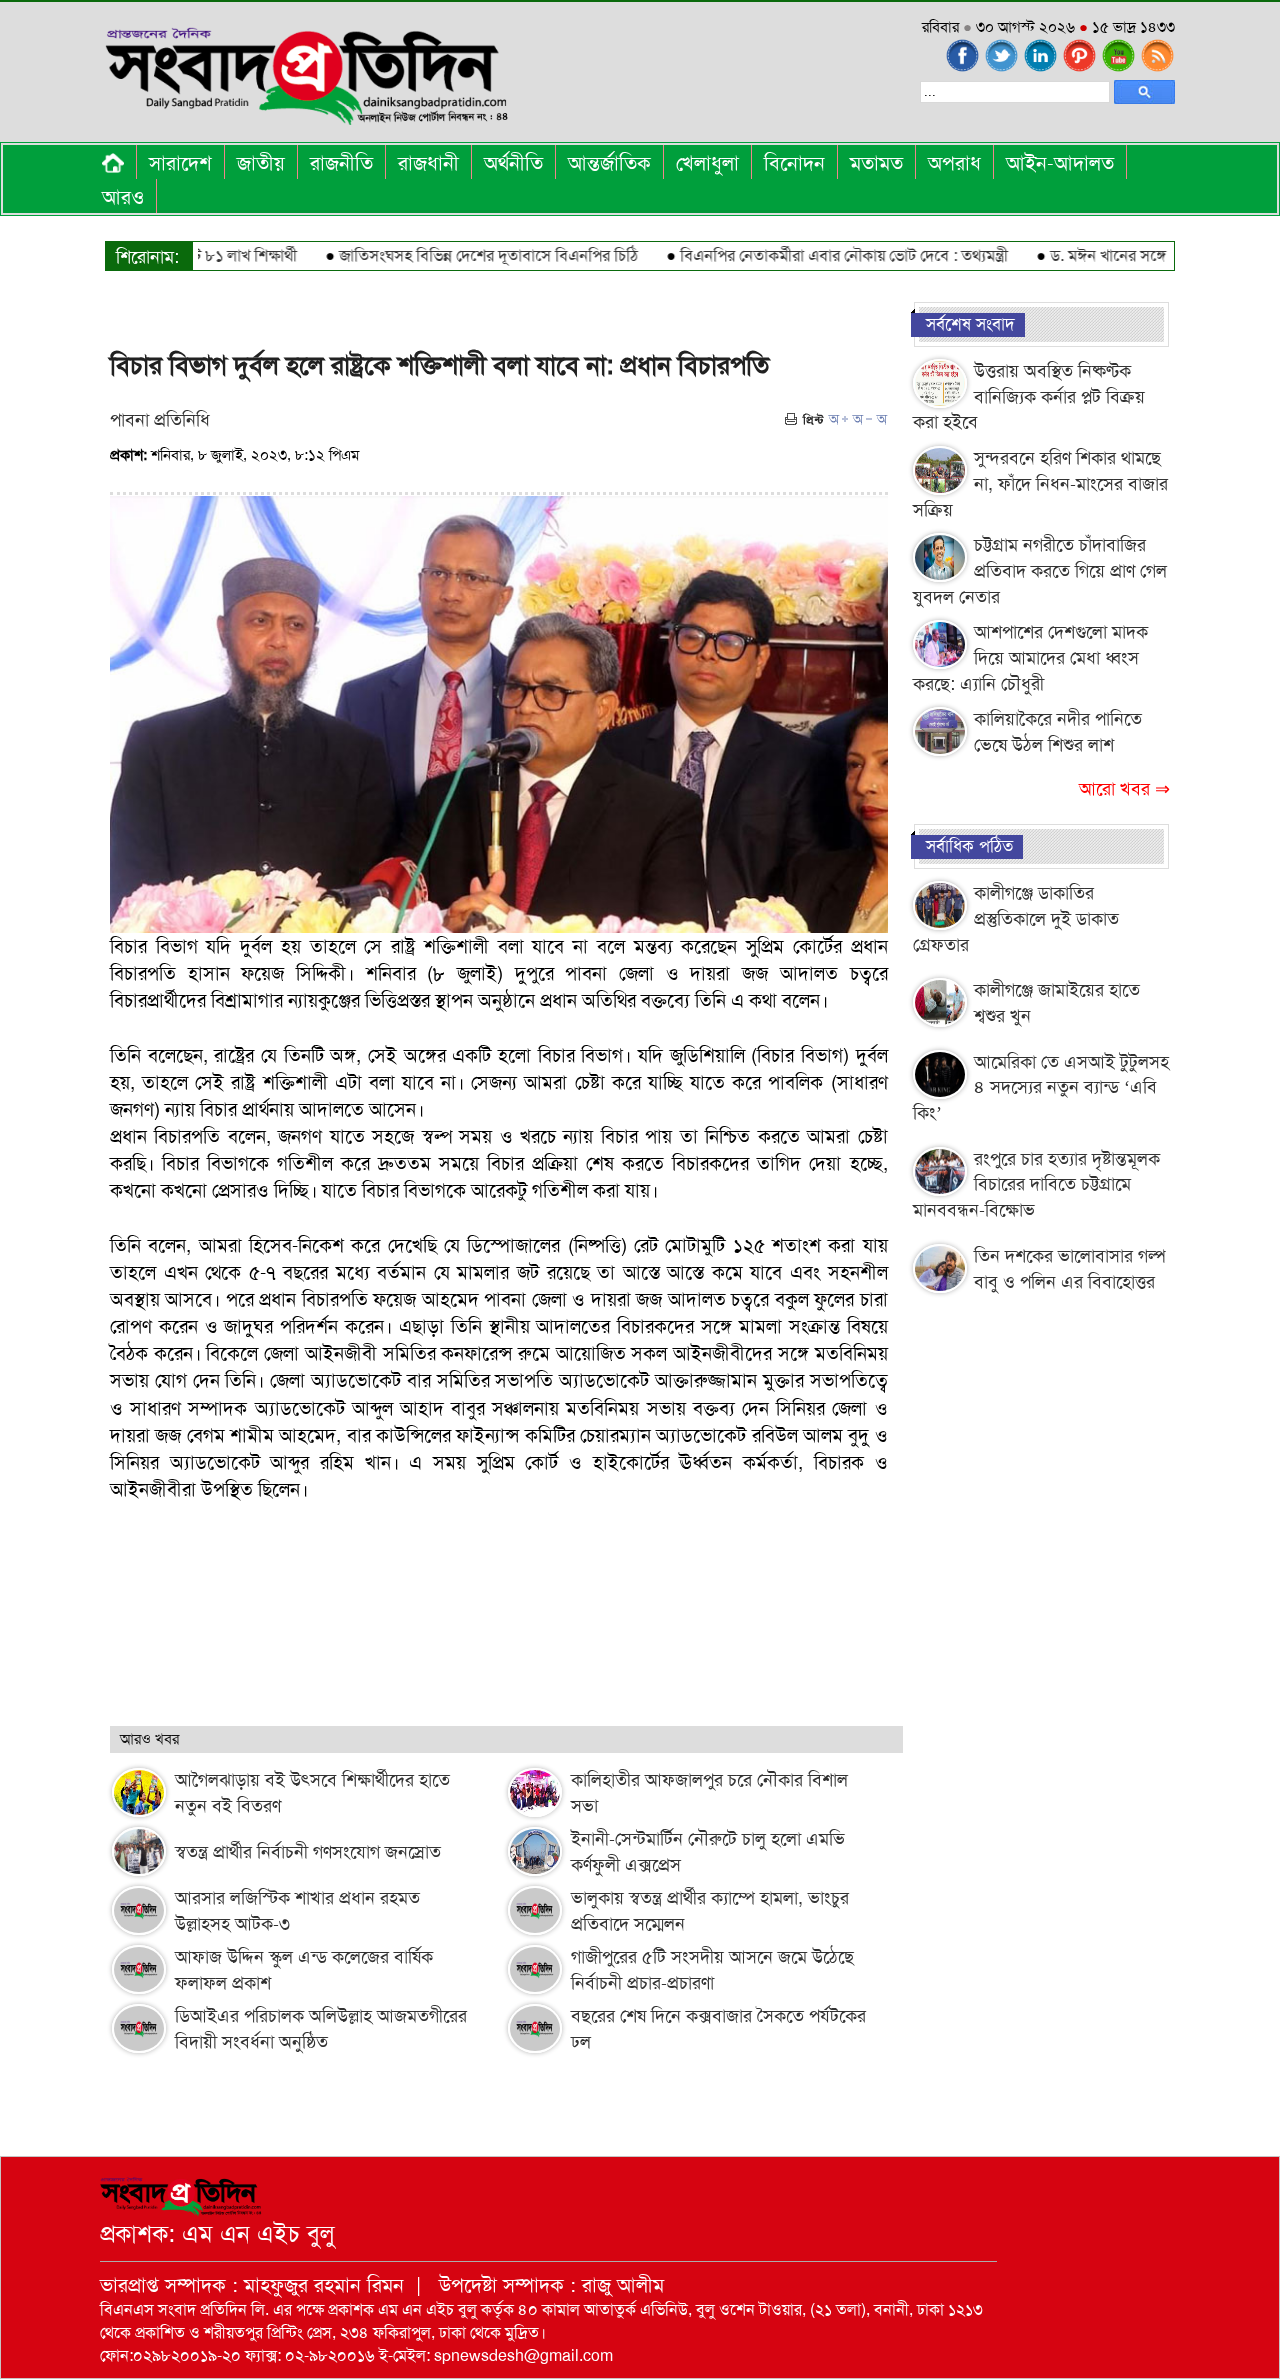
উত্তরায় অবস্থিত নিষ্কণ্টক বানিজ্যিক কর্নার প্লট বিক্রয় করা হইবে (1029, 396)
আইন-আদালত (1060, 163)
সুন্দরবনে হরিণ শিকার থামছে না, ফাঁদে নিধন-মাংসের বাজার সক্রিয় (1040, 483)
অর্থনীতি (513, 163)
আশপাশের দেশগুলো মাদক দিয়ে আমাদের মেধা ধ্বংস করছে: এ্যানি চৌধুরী (1030, 657)
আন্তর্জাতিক (609, 163)
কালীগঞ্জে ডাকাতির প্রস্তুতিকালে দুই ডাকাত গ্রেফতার (1016, 918)
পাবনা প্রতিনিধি (160, 420)
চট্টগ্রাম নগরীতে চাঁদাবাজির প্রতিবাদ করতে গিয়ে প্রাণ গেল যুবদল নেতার (1040, 570)
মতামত (876, 163)
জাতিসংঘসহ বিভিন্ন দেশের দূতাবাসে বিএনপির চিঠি (449, 255)
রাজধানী (428, 163)
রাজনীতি (341, 163)
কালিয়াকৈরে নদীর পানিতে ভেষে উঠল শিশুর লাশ (1058, 732)
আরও (123, 197)
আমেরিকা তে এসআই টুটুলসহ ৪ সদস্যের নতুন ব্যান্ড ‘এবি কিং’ (1041, 1087)
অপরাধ (954, 163)
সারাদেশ (180, 163)
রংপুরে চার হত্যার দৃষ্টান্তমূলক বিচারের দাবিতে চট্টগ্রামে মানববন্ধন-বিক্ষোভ (1036, 1184)
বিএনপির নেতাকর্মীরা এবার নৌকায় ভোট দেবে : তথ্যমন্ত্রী (805, 255)
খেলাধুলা (707, 163)
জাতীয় (261, 163)
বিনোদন (794, 163)
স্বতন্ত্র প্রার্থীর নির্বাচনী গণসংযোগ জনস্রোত (308, 1852)
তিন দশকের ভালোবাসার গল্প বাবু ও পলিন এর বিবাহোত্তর (1069, 1269)
